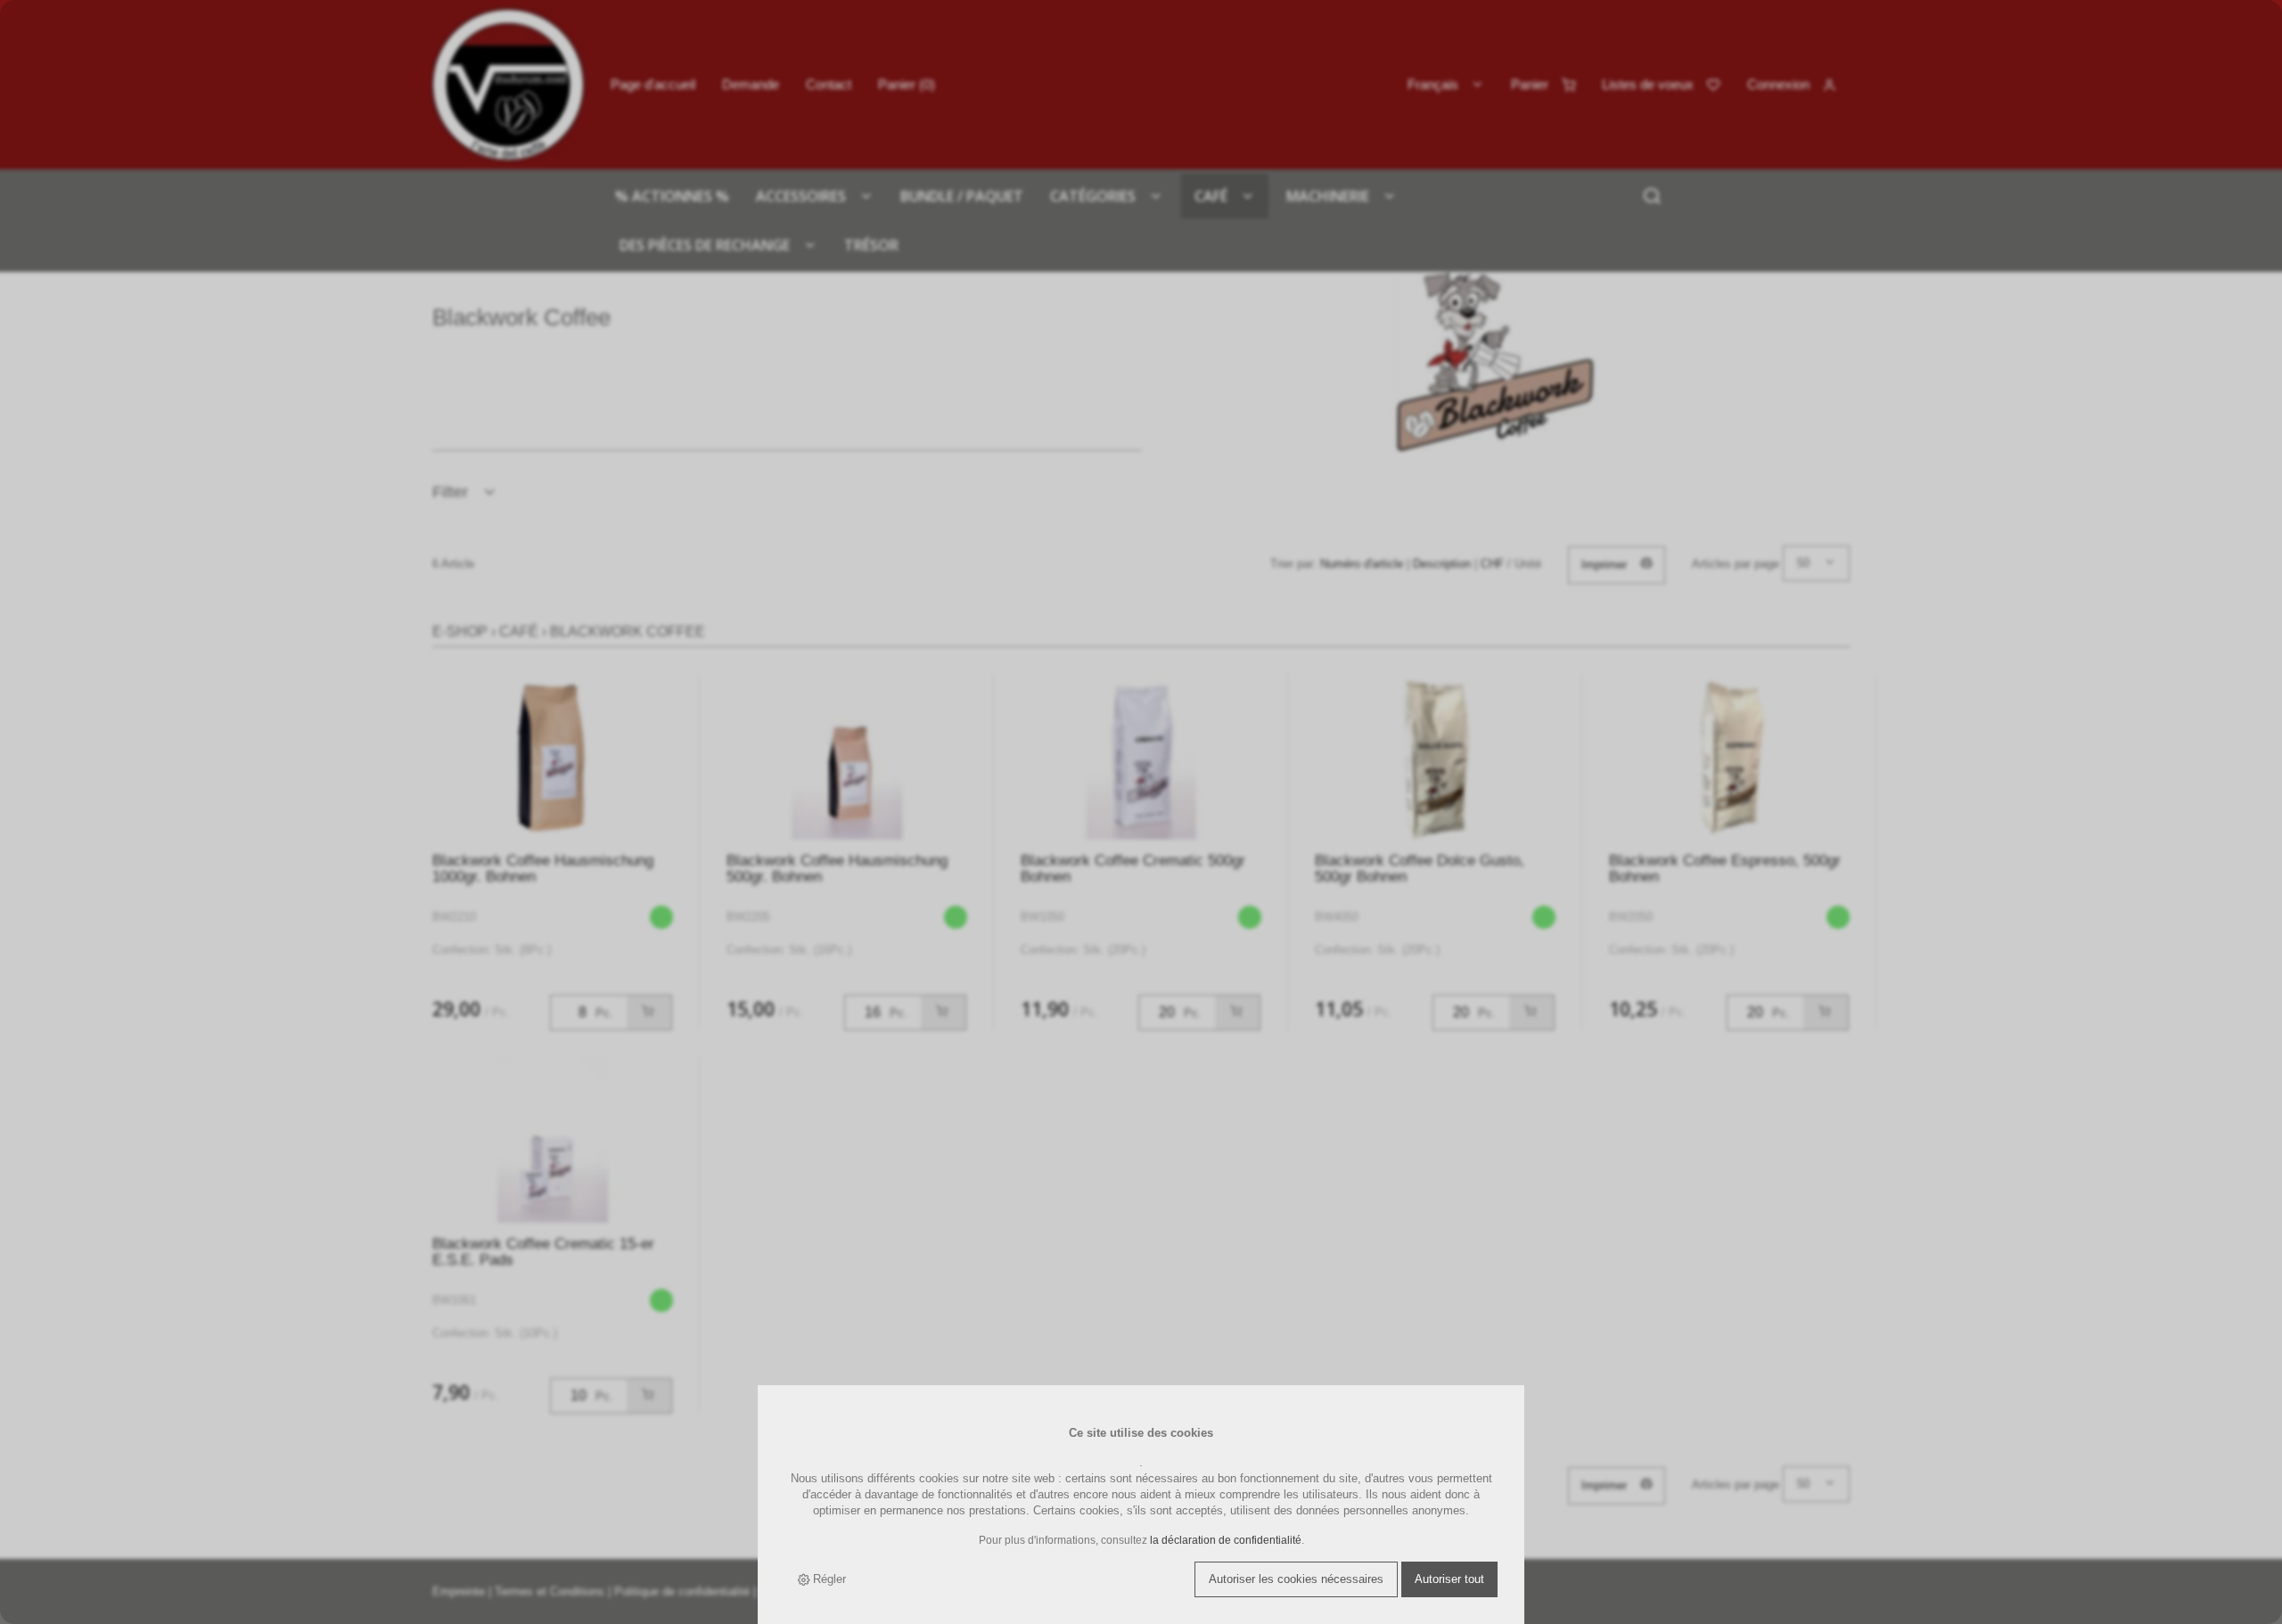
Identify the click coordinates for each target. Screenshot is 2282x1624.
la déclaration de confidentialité (1226, 1540)
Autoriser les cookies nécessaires (1296, 1579)
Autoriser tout (1449, 1579)
